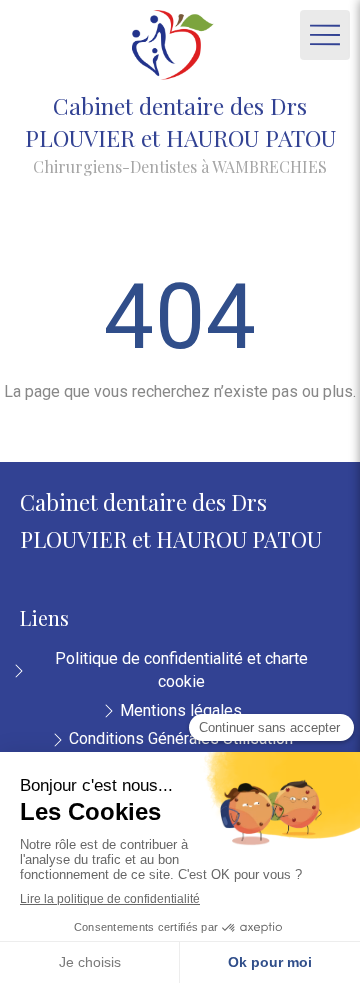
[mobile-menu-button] (325, 35)
